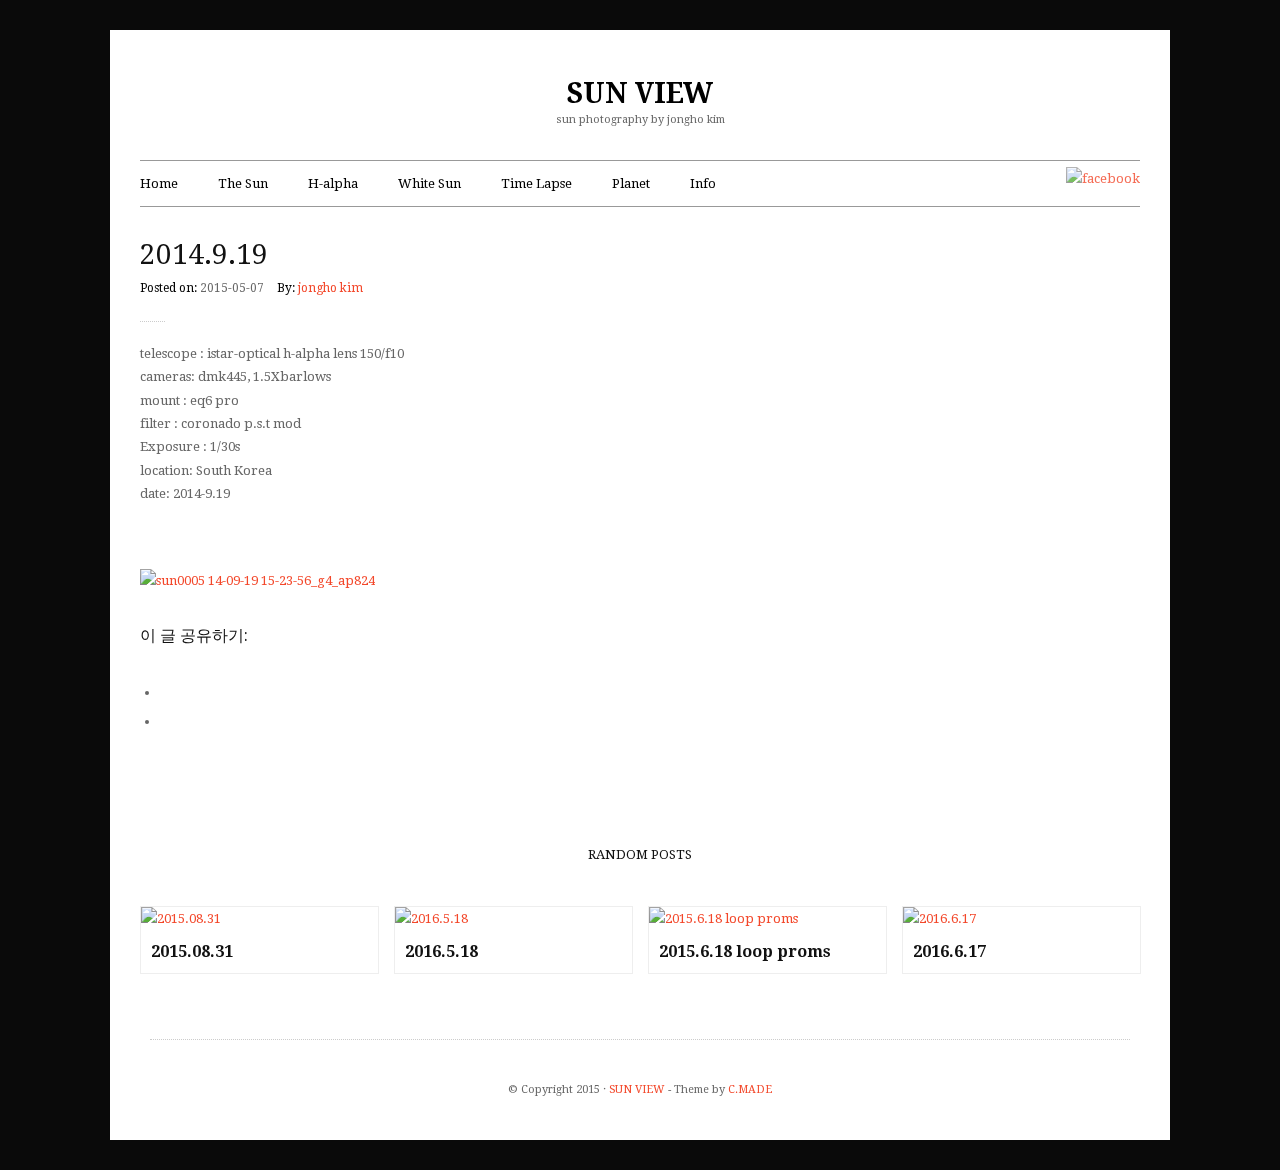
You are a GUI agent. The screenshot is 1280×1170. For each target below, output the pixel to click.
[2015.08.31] (259, 918)
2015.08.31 (192, 951)
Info (703, 183)
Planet (631, 183)
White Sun (429, 183)
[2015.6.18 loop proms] (767, 918)
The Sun (243, 183)
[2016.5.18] (513, 918)
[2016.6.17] (1021, 918)
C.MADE (750, 1089)
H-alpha (333, 183)
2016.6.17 (949, 951)
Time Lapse (536, 183)
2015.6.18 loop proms (745, 951)
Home (159, 183)
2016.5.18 (441, 951)
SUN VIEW (640, 93)
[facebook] (1103, 178)
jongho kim (330, 288)
